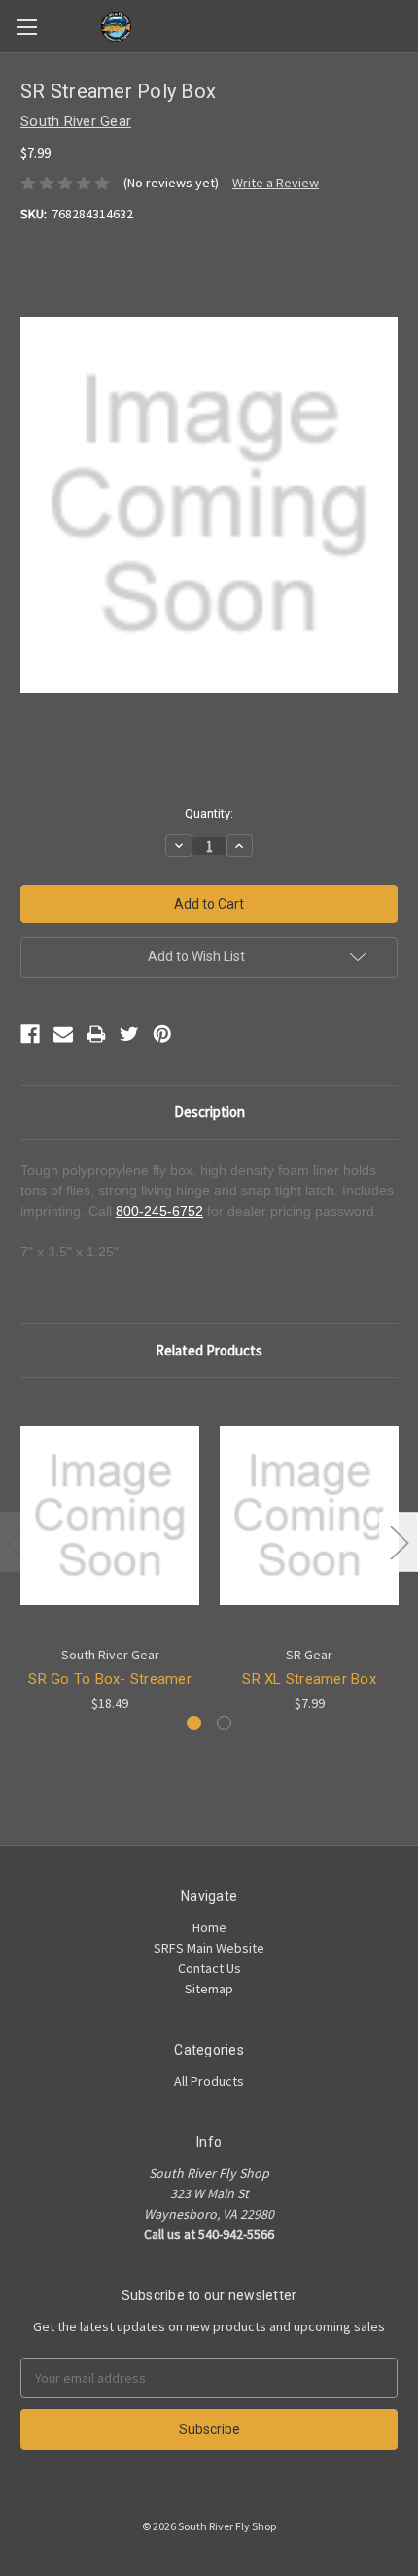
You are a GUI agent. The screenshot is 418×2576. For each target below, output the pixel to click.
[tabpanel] (110, 1556)
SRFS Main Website (209, 1948)
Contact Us (209, 1968)
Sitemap (209, 1989)
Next (399, 1541)
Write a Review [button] (276, 183)
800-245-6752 (159, 1211)
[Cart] (407, 25)
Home (209, 1927)
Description (209, 1111)
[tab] (194, 1723)
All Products (209, 2081)
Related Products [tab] (209, 1350)
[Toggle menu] (27, 27)
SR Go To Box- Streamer (110, 1679)
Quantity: (209, 813)
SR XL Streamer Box (309, 1679)
